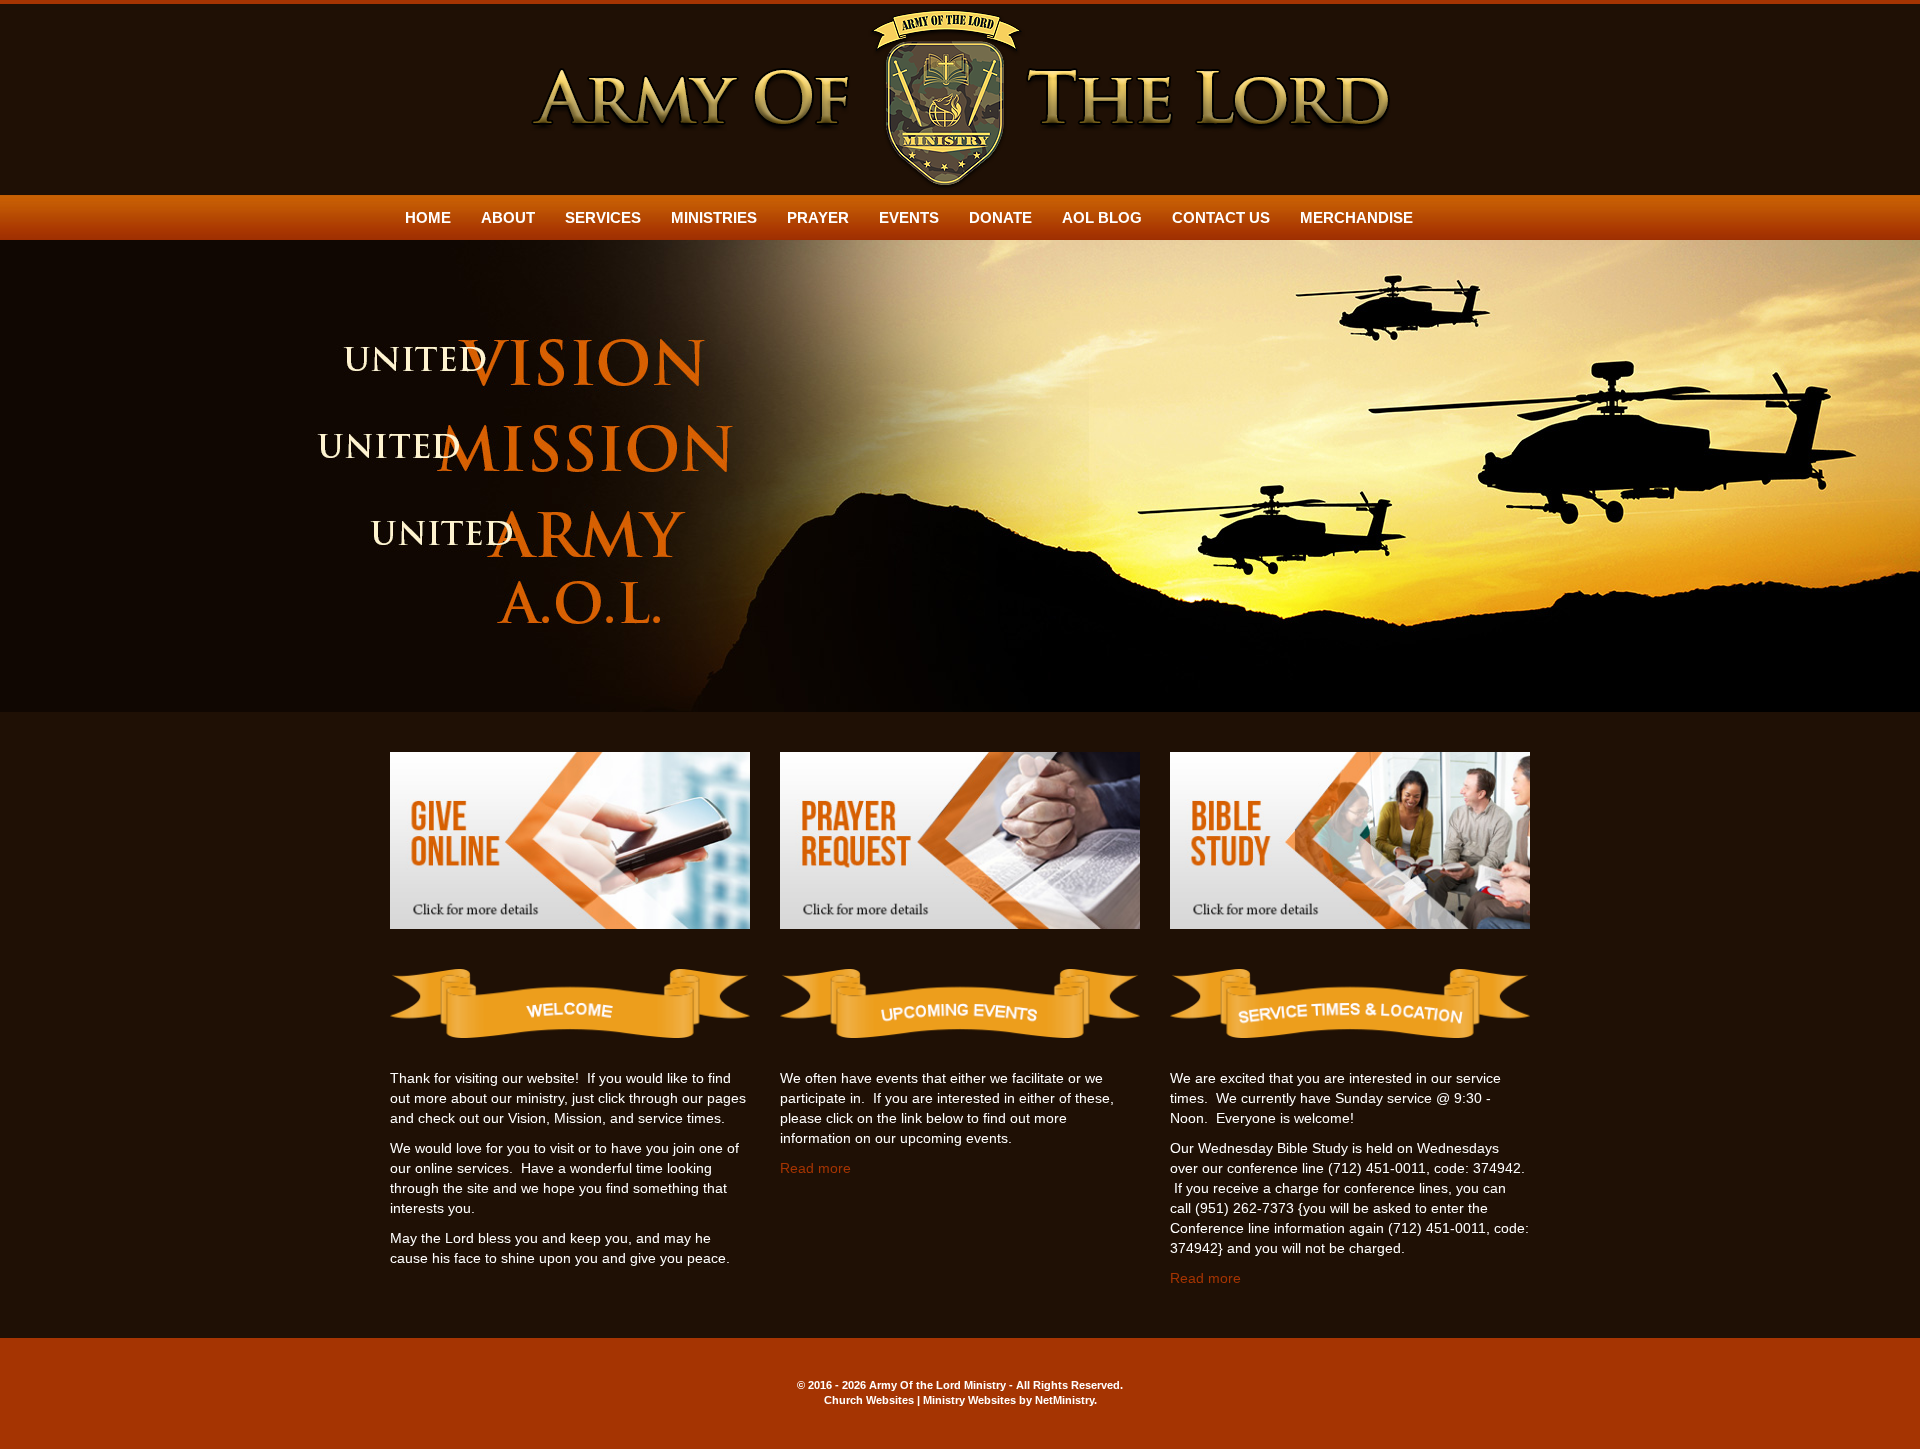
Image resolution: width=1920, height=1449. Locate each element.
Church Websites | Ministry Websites (921, 1400)
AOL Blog (1102, 217)
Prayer (818, 217)
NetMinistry (1064, 1400)
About (508, 217)
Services (603, 217)
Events (909, 217)
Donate (1000, 217)
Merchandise (1356, 217)
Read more (815, 1168)
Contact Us (1221, 217)
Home (428, 217)
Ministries (714, 217)
